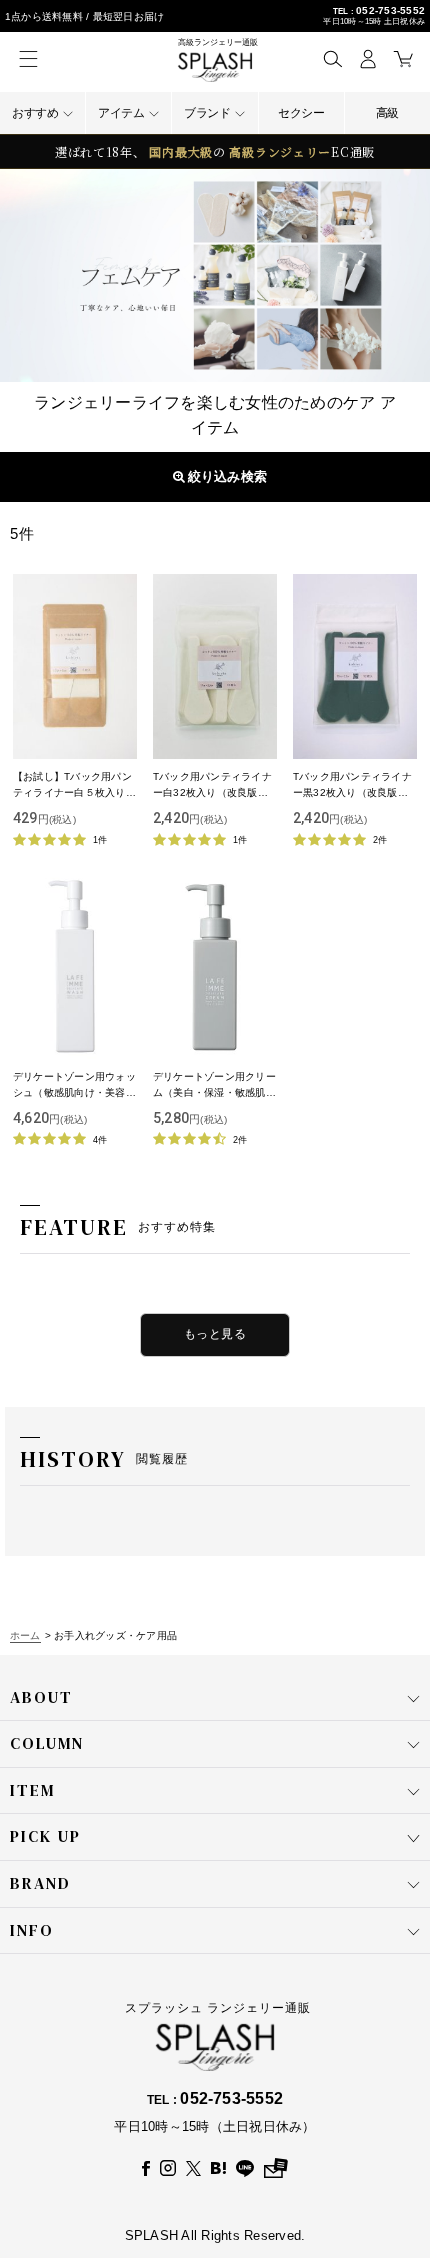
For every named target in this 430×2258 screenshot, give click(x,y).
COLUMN (47, 1743)
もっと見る (215, 1334)
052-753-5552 (390, 10)
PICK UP (45, 1836)
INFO (32, 1930)
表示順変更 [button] (224, 476)
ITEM (32, 1790)
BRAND (40, 1883)
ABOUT (41, 1697)
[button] (332, 58)
